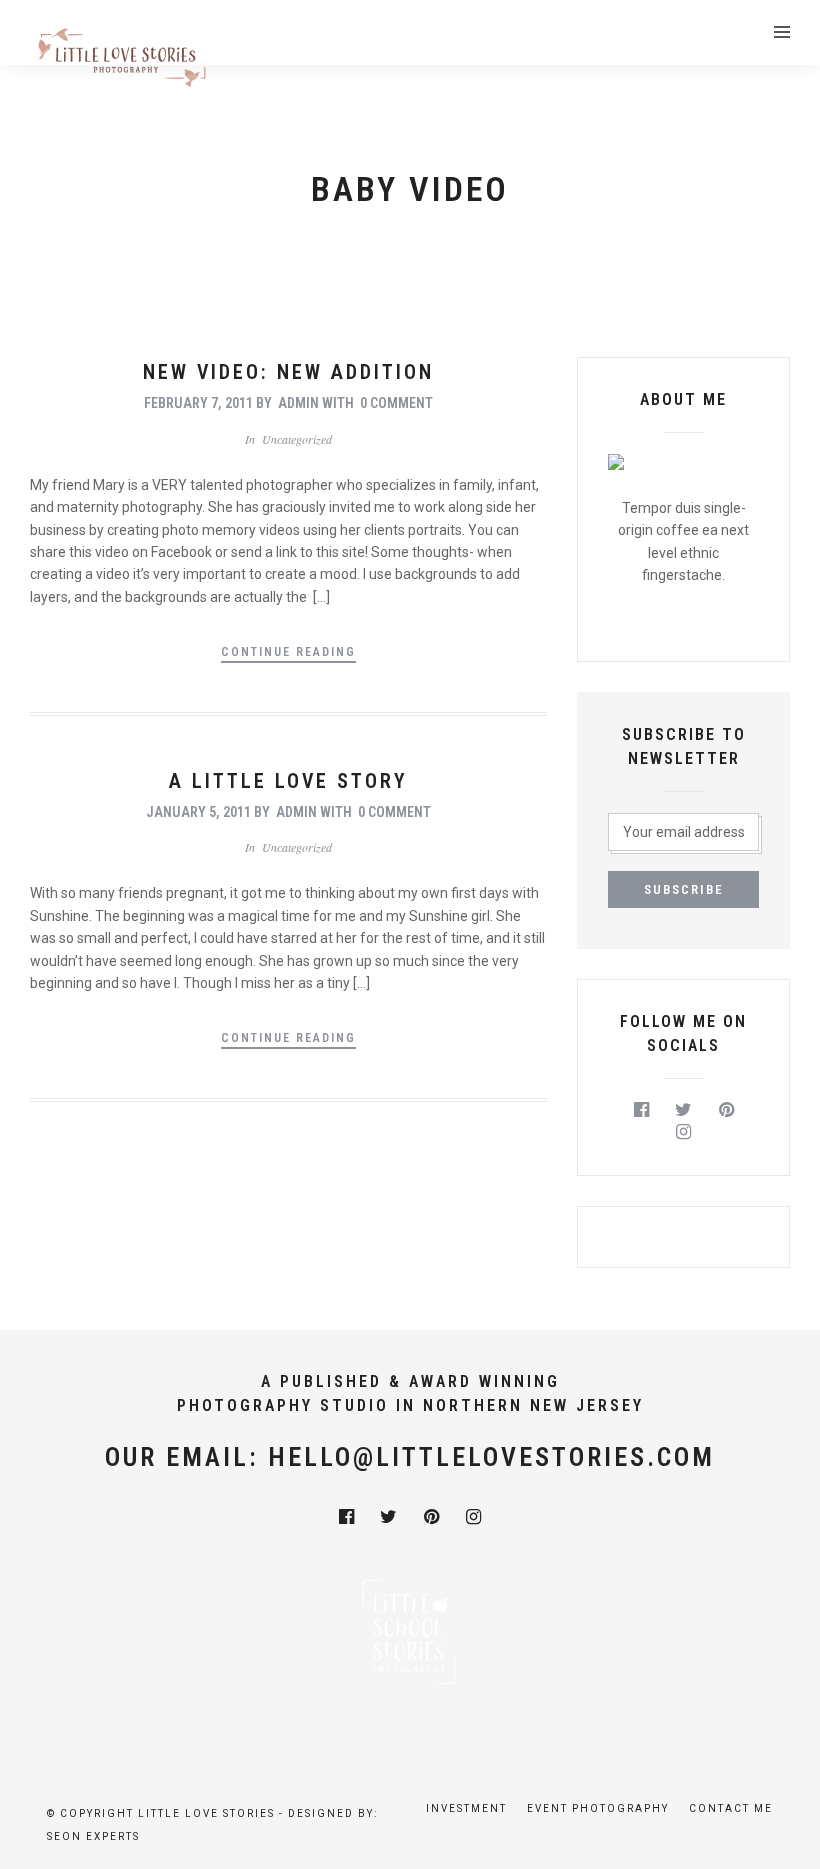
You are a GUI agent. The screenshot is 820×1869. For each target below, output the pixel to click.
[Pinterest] (726, 1110)
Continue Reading (288, 652)
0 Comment (396, 403)
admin (298, 403)
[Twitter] (683, 1110)
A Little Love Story (288, 781)
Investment (466, 1808)
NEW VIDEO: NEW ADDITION (288, 372)
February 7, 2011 (198, 403)
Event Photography (598, 1808)
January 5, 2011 (198, 812)
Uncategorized (297, 439)
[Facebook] (641, 1110)
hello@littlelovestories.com (491, 1457)
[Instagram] (683, 1132)
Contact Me (731, 1808)
